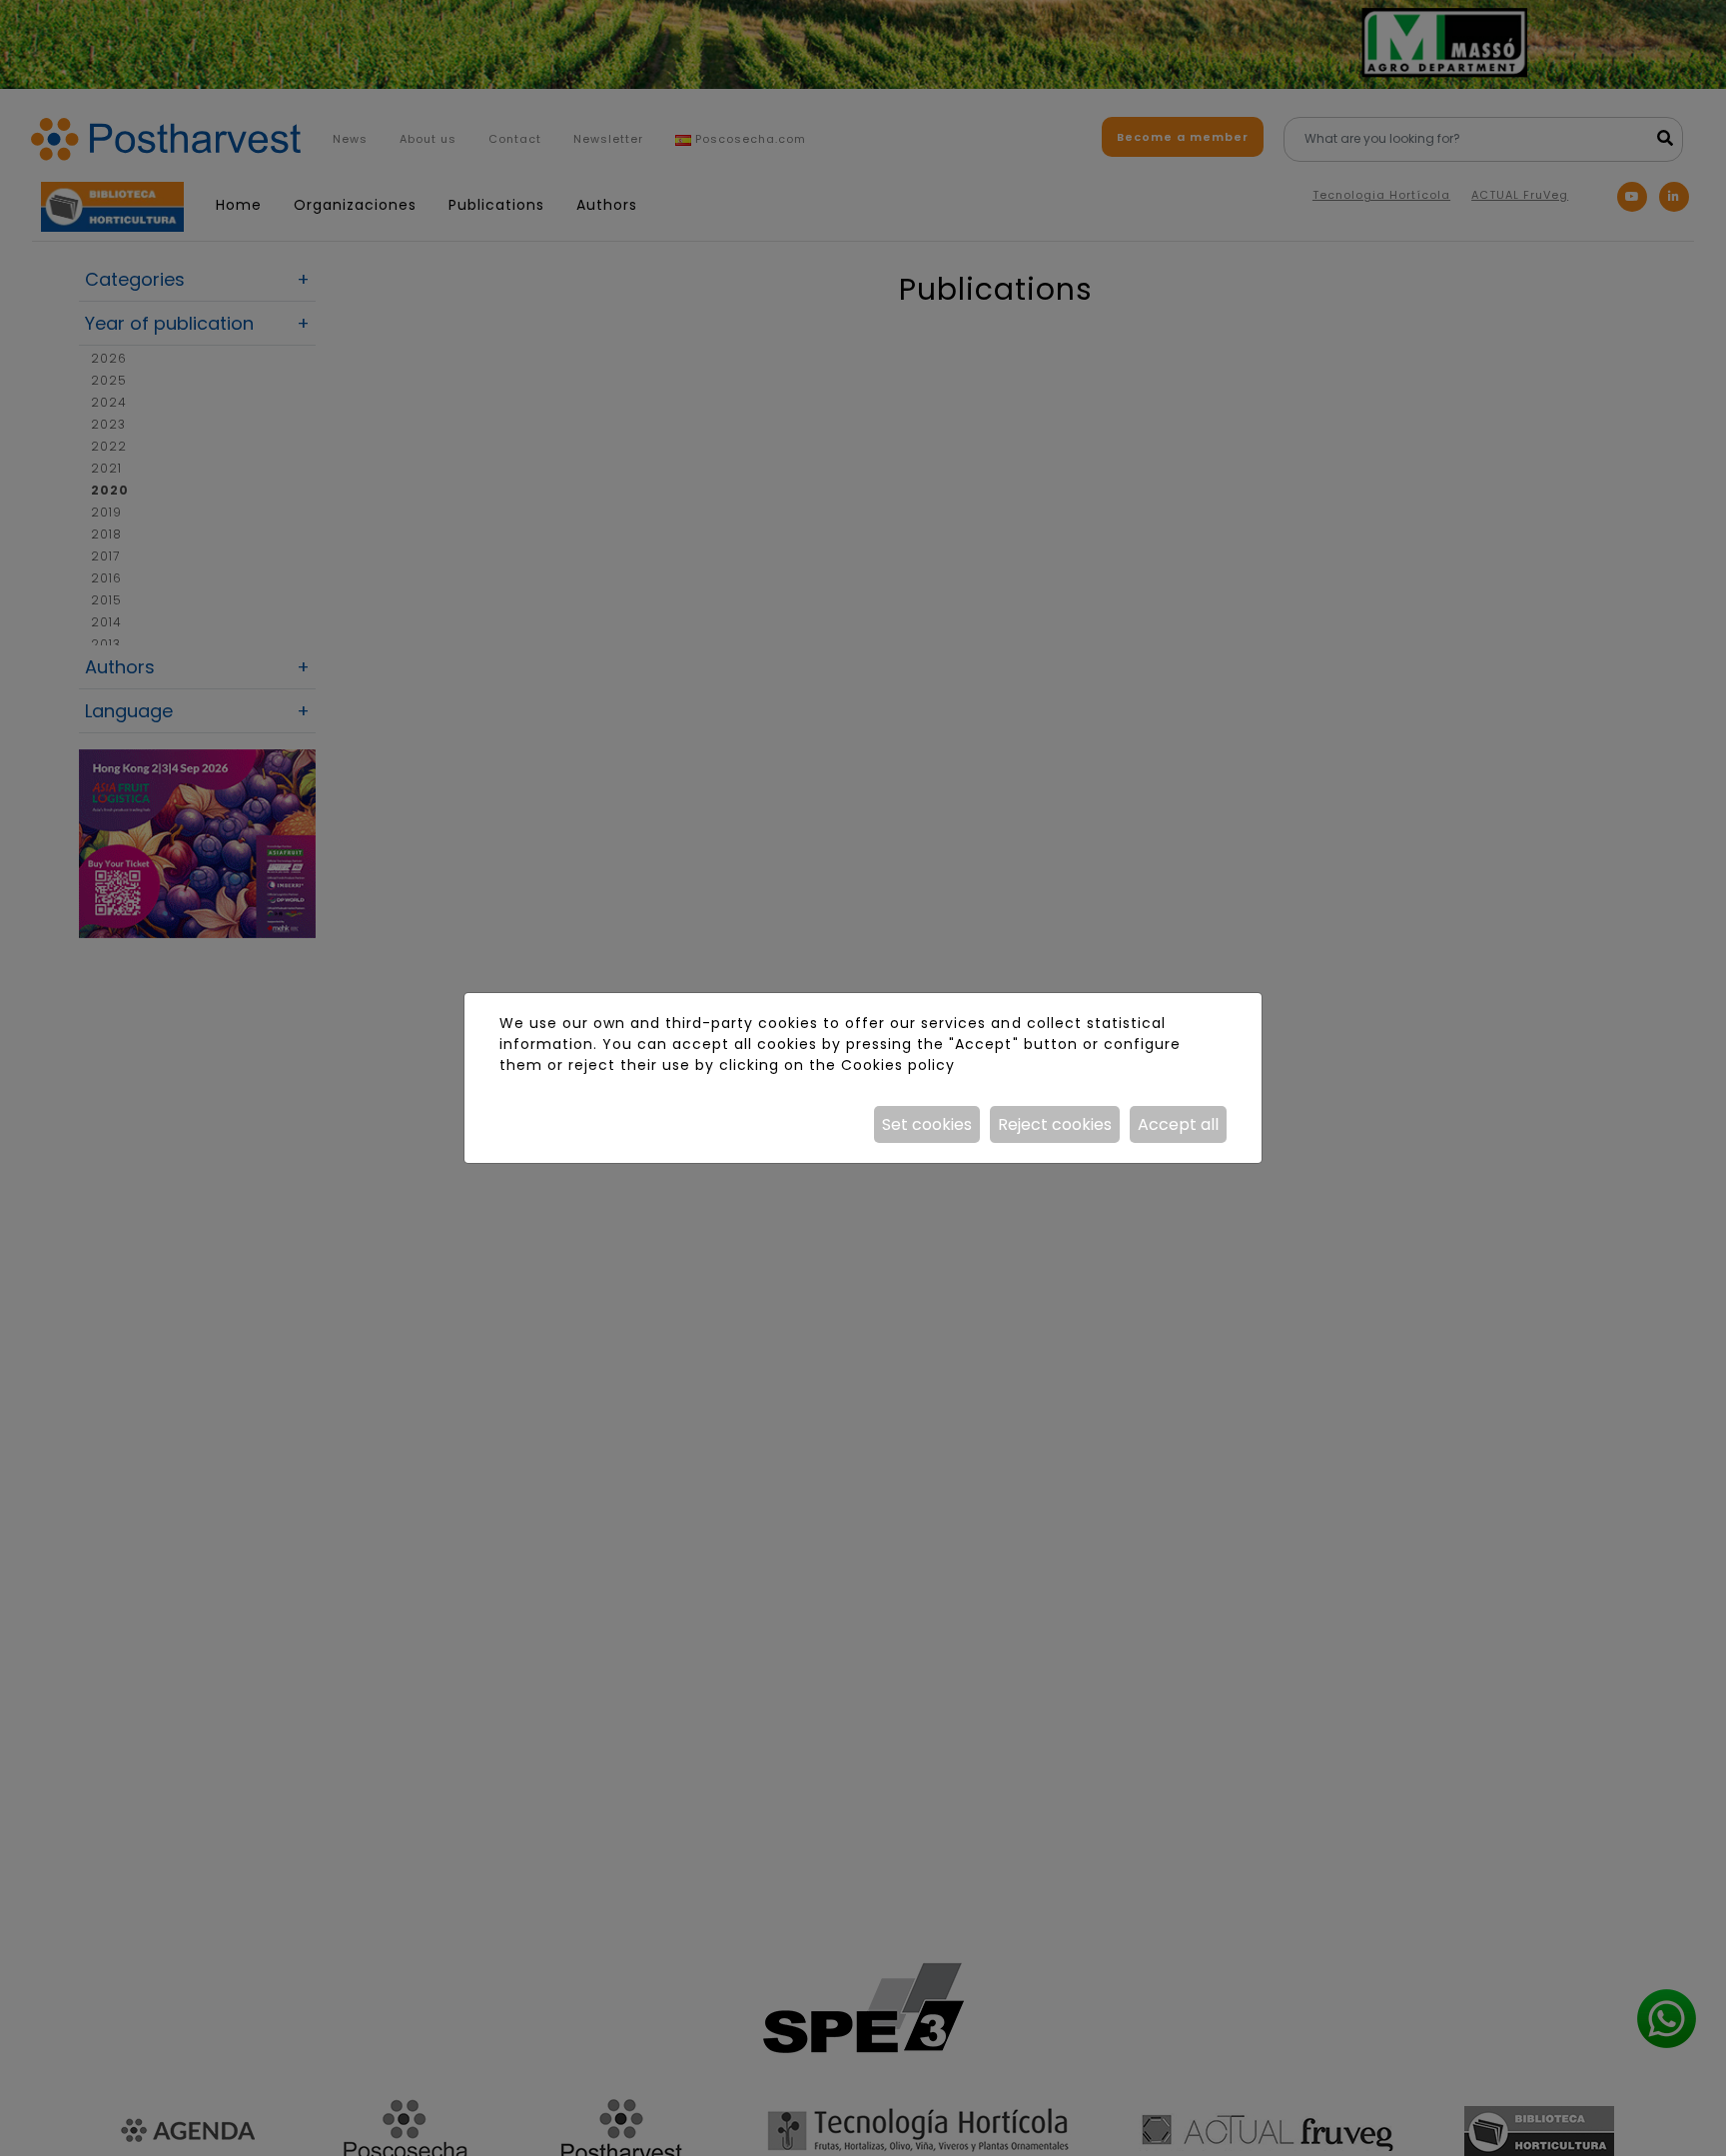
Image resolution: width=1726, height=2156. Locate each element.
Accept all (1178, 1124)
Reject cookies (1055, 1124)
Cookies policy (898, 1065)
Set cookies (927, 1124)
